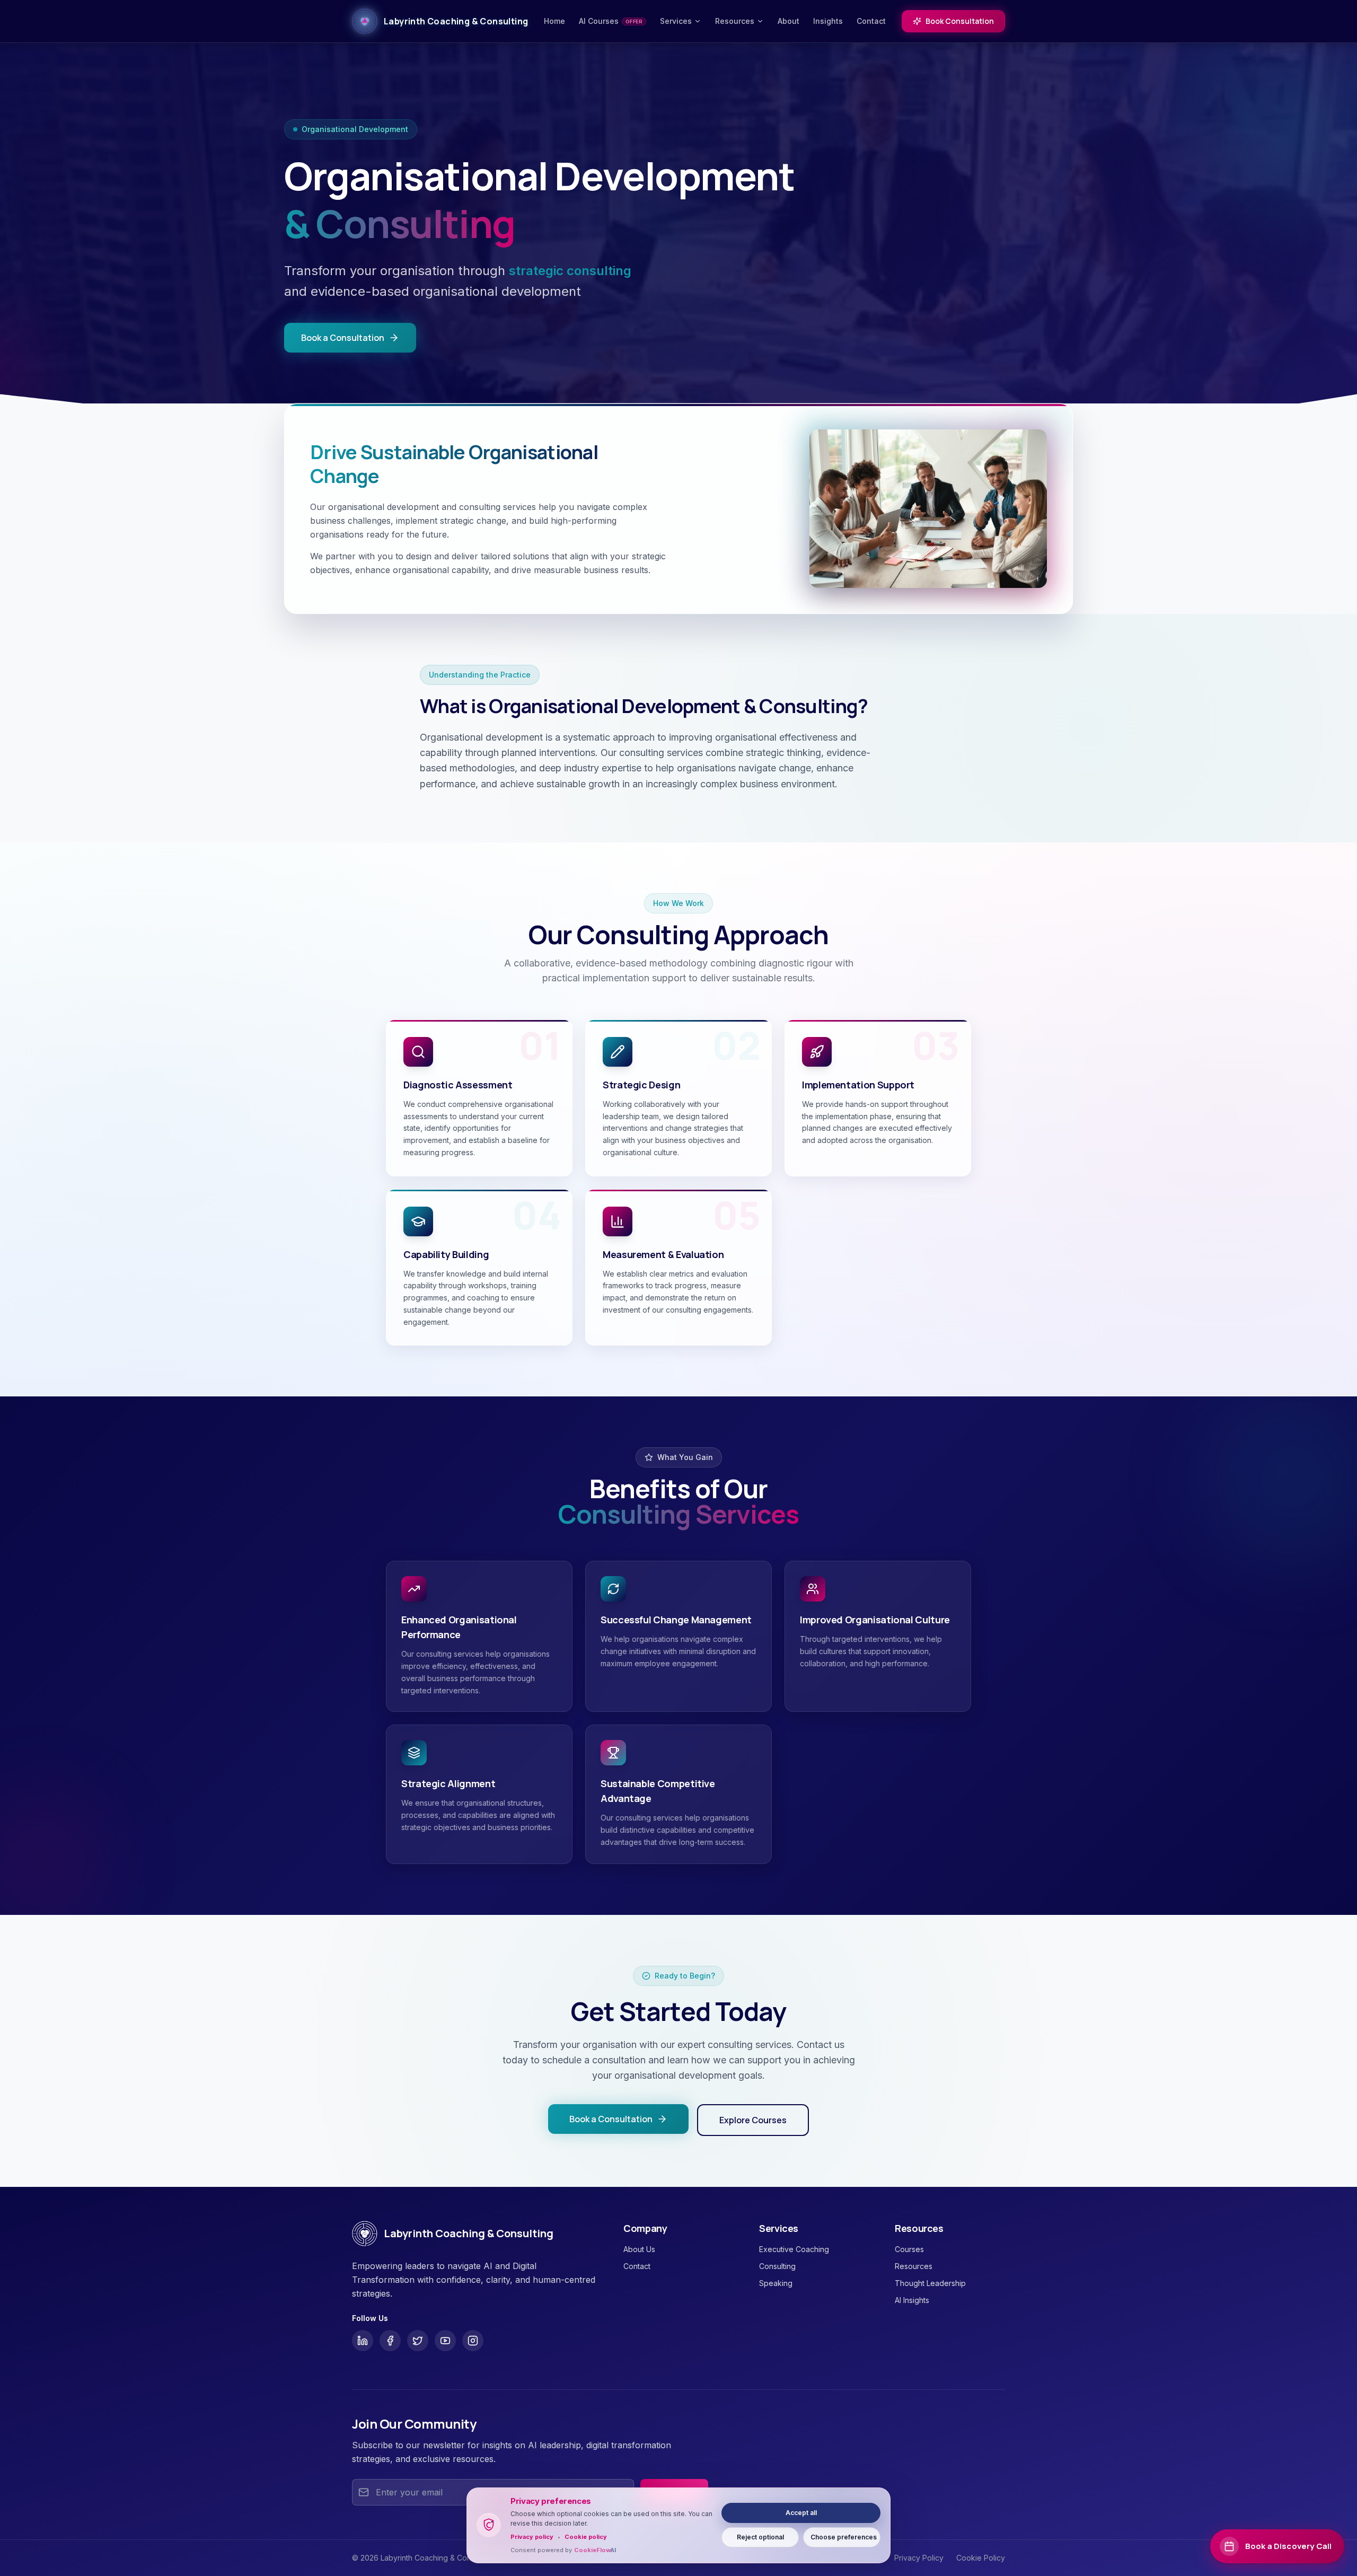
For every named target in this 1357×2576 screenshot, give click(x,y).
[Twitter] (418, 2341)
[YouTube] (445, 2341)
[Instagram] (473, 2341)
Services (676, 21)
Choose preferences (844, 2537)
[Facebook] (390, 2341)
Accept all (801, 2513)
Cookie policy (586, 2537)
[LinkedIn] (363, 2341)
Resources (735, 21)
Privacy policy (532, 2537)
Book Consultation (960, 21)
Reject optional (760, 2537)
